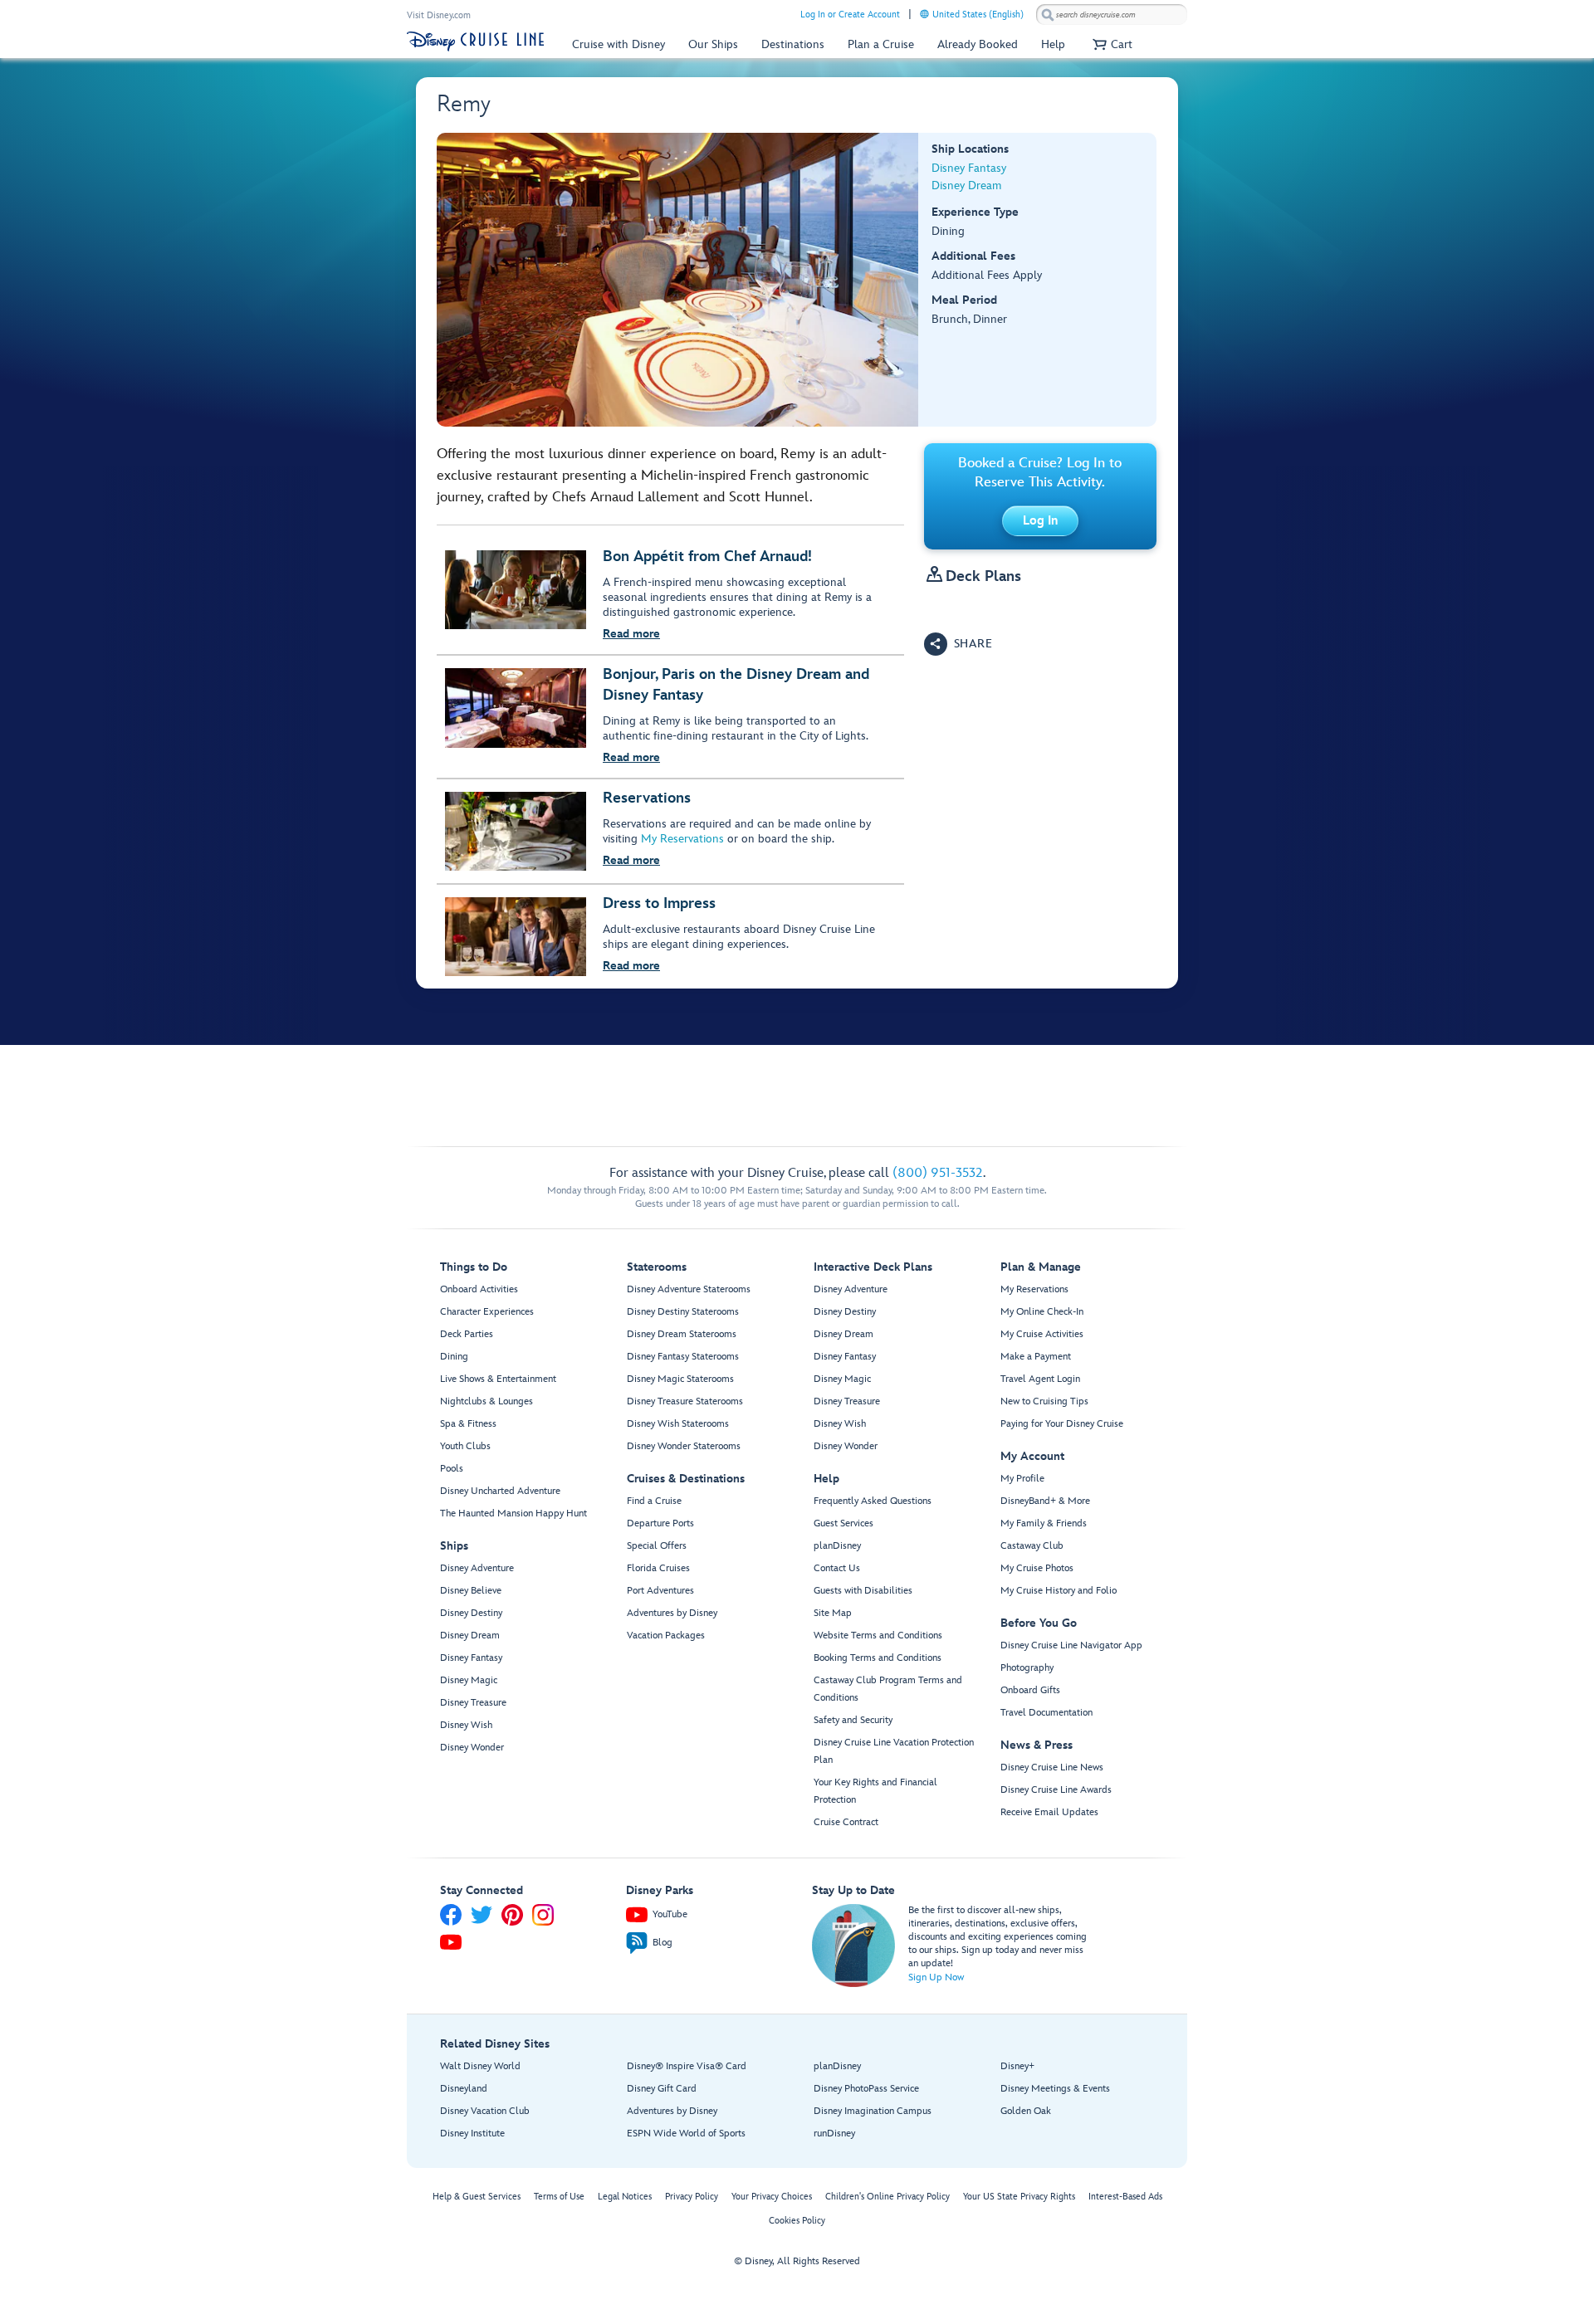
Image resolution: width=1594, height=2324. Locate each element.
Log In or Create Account (850, 15)
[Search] (1048, 15)
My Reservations (682, 839)
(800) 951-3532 (938, 1173)
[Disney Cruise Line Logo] (475, 41)
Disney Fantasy (969, 168)
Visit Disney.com (439, 15)
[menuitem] (924, 14)
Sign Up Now (936, 1977)
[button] (1110, 44)
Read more (631, 634)
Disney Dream (966, 186)
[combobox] (1112, 15)
